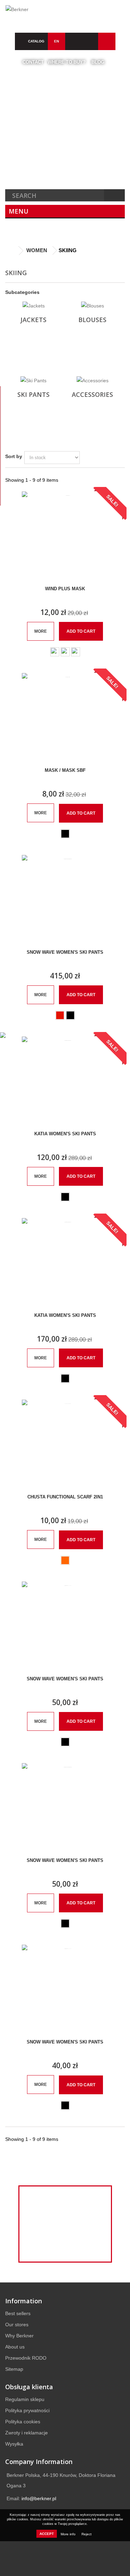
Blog (98, 62)
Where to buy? (67, 62)
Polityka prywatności (27, 2410)
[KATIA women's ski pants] (65, 1080)
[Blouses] (92, 306)
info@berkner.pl (39, 2498)
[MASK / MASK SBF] (65, 717)
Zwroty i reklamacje (27, 2433)
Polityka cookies (23, 2422)
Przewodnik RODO (26, 2358)
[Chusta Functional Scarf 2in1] (65, 1443)
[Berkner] (65, 13)
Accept (47, 2534)
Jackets (33, 320)
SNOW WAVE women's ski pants (65, 952)
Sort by (14, 456)
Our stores (17, 2325)
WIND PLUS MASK (65, 589)
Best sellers (18, 2313)
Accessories (92, 394)
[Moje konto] (107, 41)
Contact (33, 62)
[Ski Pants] (33, 381)
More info (69, 2534)
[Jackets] (33, 306)
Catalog (36, 41)
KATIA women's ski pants (65, 1134)
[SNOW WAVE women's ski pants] (65, 898)
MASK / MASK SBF (65, 770)
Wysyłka (14, 2444)
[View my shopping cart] (90, 41)
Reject (86, 2534)
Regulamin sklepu (25, 2399)
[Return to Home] (12, 251)
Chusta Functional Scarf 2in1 (65, 1497)
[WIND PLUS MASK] (65, 535)
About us (15, 2347)
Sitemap (14, 2369)
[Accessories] (92, 381)
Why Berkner (19, 2336)
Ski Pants (33, 394)
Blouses (92, 320)
